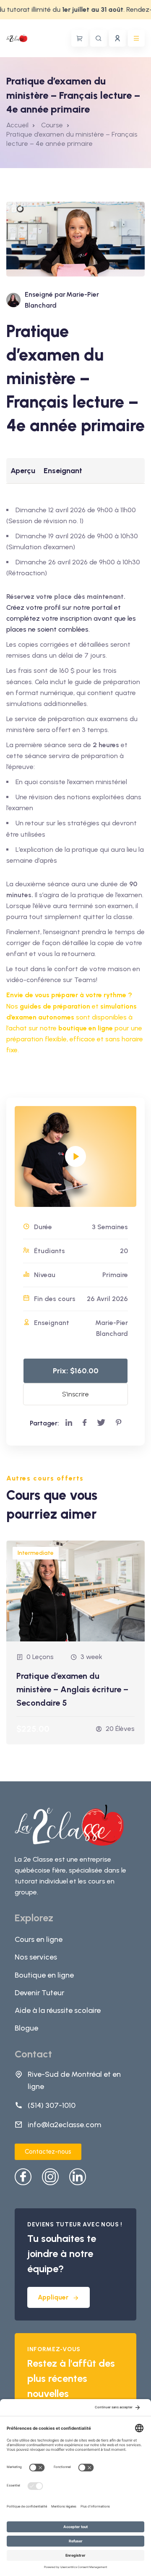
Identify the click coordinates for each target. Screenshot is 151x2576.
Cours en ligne (39, 1939)
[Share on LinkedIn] (69, 1423)
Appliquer (53, 2297)
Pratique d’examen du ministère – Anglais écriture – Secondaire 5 (72, 1689)
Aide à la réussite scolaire (58, 2010)
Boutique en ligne (44, 1975)
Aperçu (23, 471)
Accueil (17, 125)
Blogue (26, 2028)
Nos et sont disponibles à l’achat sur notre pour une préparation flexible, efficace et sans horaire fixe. (75, 1028)
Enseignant (63, 471)
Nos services (36, 1957)
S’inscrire (75, 1394)
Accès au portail (117, 38)
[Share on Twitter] (101, 1423)
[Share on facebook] (85, 1423)
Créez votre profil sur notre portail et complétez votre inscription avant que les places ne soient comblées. (71, 618)
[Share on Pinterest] (119, 1423)
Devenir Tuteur (39, 1993)
